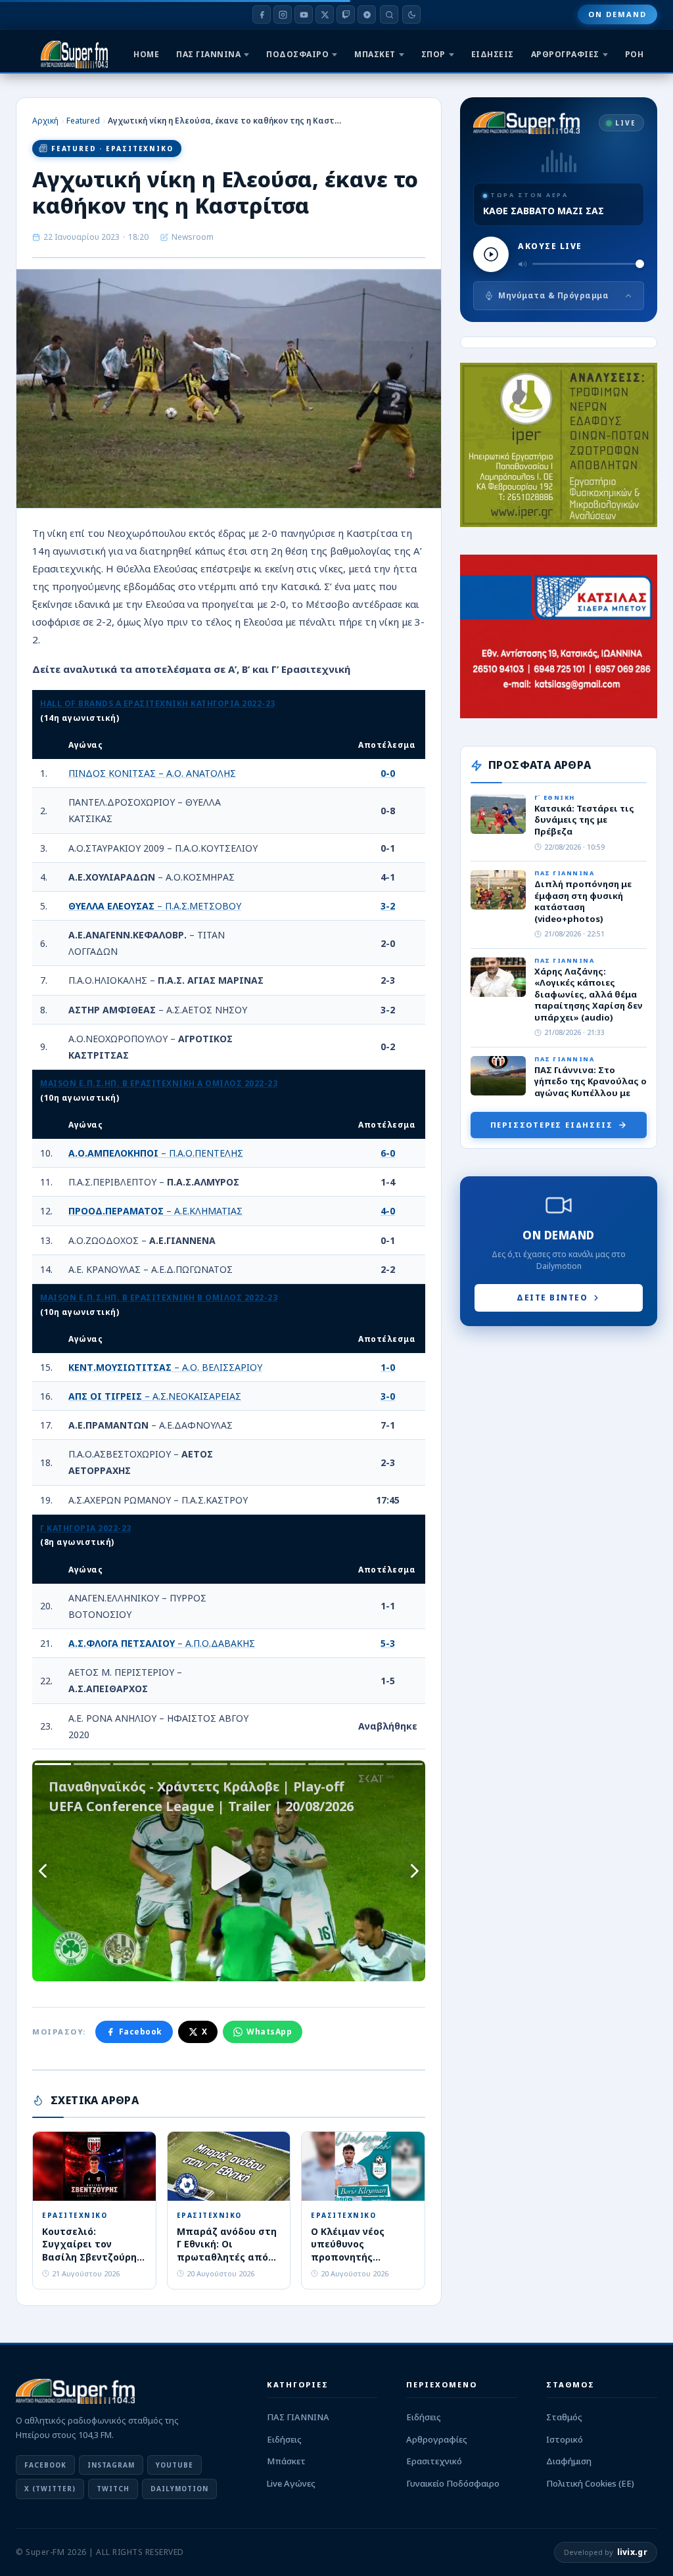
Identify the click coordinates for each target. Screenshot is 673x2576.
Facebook (141, 2032)
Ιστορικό (565, 2439)
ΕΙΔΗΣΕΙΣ (493, 54)
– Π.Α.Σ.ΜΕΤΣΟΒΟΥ (155, 906)
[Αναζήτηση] (389, 14)
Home (146, 54)
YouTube (174, 2465)
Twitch (113, 2489)
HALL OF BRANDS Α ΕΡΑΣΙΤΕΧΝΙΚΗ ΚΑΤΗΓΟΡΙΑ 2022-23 (158, 703)
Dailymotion (179, 2489)
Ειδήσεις (284, 2439)
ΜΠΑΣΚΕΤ (375, 54)
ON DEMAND (617, 14)
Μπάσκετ (286, 2461)
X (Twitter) (50, 2489)
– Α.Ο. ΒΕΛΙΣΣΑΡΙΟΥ (165, 1367)
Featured (83, 121)
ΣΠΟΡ (433, 54)
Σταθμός (564, 2417)
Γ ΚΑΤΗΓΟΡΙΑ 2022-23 (86, 1528)
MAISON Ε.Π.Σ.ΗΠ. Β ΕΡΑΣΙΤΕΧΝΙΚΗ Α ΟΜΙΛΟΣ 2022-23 (159, 1083)
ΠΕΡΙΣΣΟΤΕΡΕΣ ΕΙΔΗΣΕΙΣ (552, 1125)
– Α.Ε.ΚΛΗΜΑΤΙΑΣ (155, 1211)
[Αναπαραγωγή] (491, 254)
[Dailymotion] (367, 14)
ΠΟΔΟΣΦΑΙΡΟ (297, 54)
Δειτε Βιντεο (552, 1298)
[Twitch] (346, 14)
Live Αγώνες (291, 2483)
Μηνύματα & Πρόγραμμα (553, 295)
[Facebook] (262, 14)
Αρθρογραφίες (437, 2439)
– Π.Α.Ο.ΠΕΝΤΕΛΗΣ (156, 1153)
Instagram (111, 2465)
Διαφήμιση (569, 2461)
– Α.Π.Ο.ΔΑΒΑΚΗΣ (162, 1643)
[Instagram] (283, 14)
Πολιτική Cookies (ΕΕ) (590, 2483)
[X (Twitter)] (325, 14)
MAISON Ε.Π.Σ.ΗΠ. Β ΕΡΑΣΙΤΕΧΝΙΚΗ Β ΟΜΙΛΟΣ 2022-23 (159, 1298)
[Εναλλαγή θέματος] (411, 14)
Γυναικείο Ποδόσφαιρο (453, 2483)
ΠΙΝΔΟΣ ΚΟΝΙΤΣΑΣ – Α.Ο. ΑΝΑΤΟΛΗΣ (152, 773)
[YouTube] (304, 14)
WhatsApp (269, 2032)
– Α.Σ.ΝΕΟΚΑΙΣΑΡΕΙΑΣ (155, 1396)
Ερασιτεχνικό (434, 2461)
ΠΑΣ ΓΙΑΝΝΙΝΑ (208, 54)
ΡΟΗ (635, 54)
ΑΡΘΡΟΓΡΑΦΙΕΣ (565, 54)
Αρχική (45, 121)
